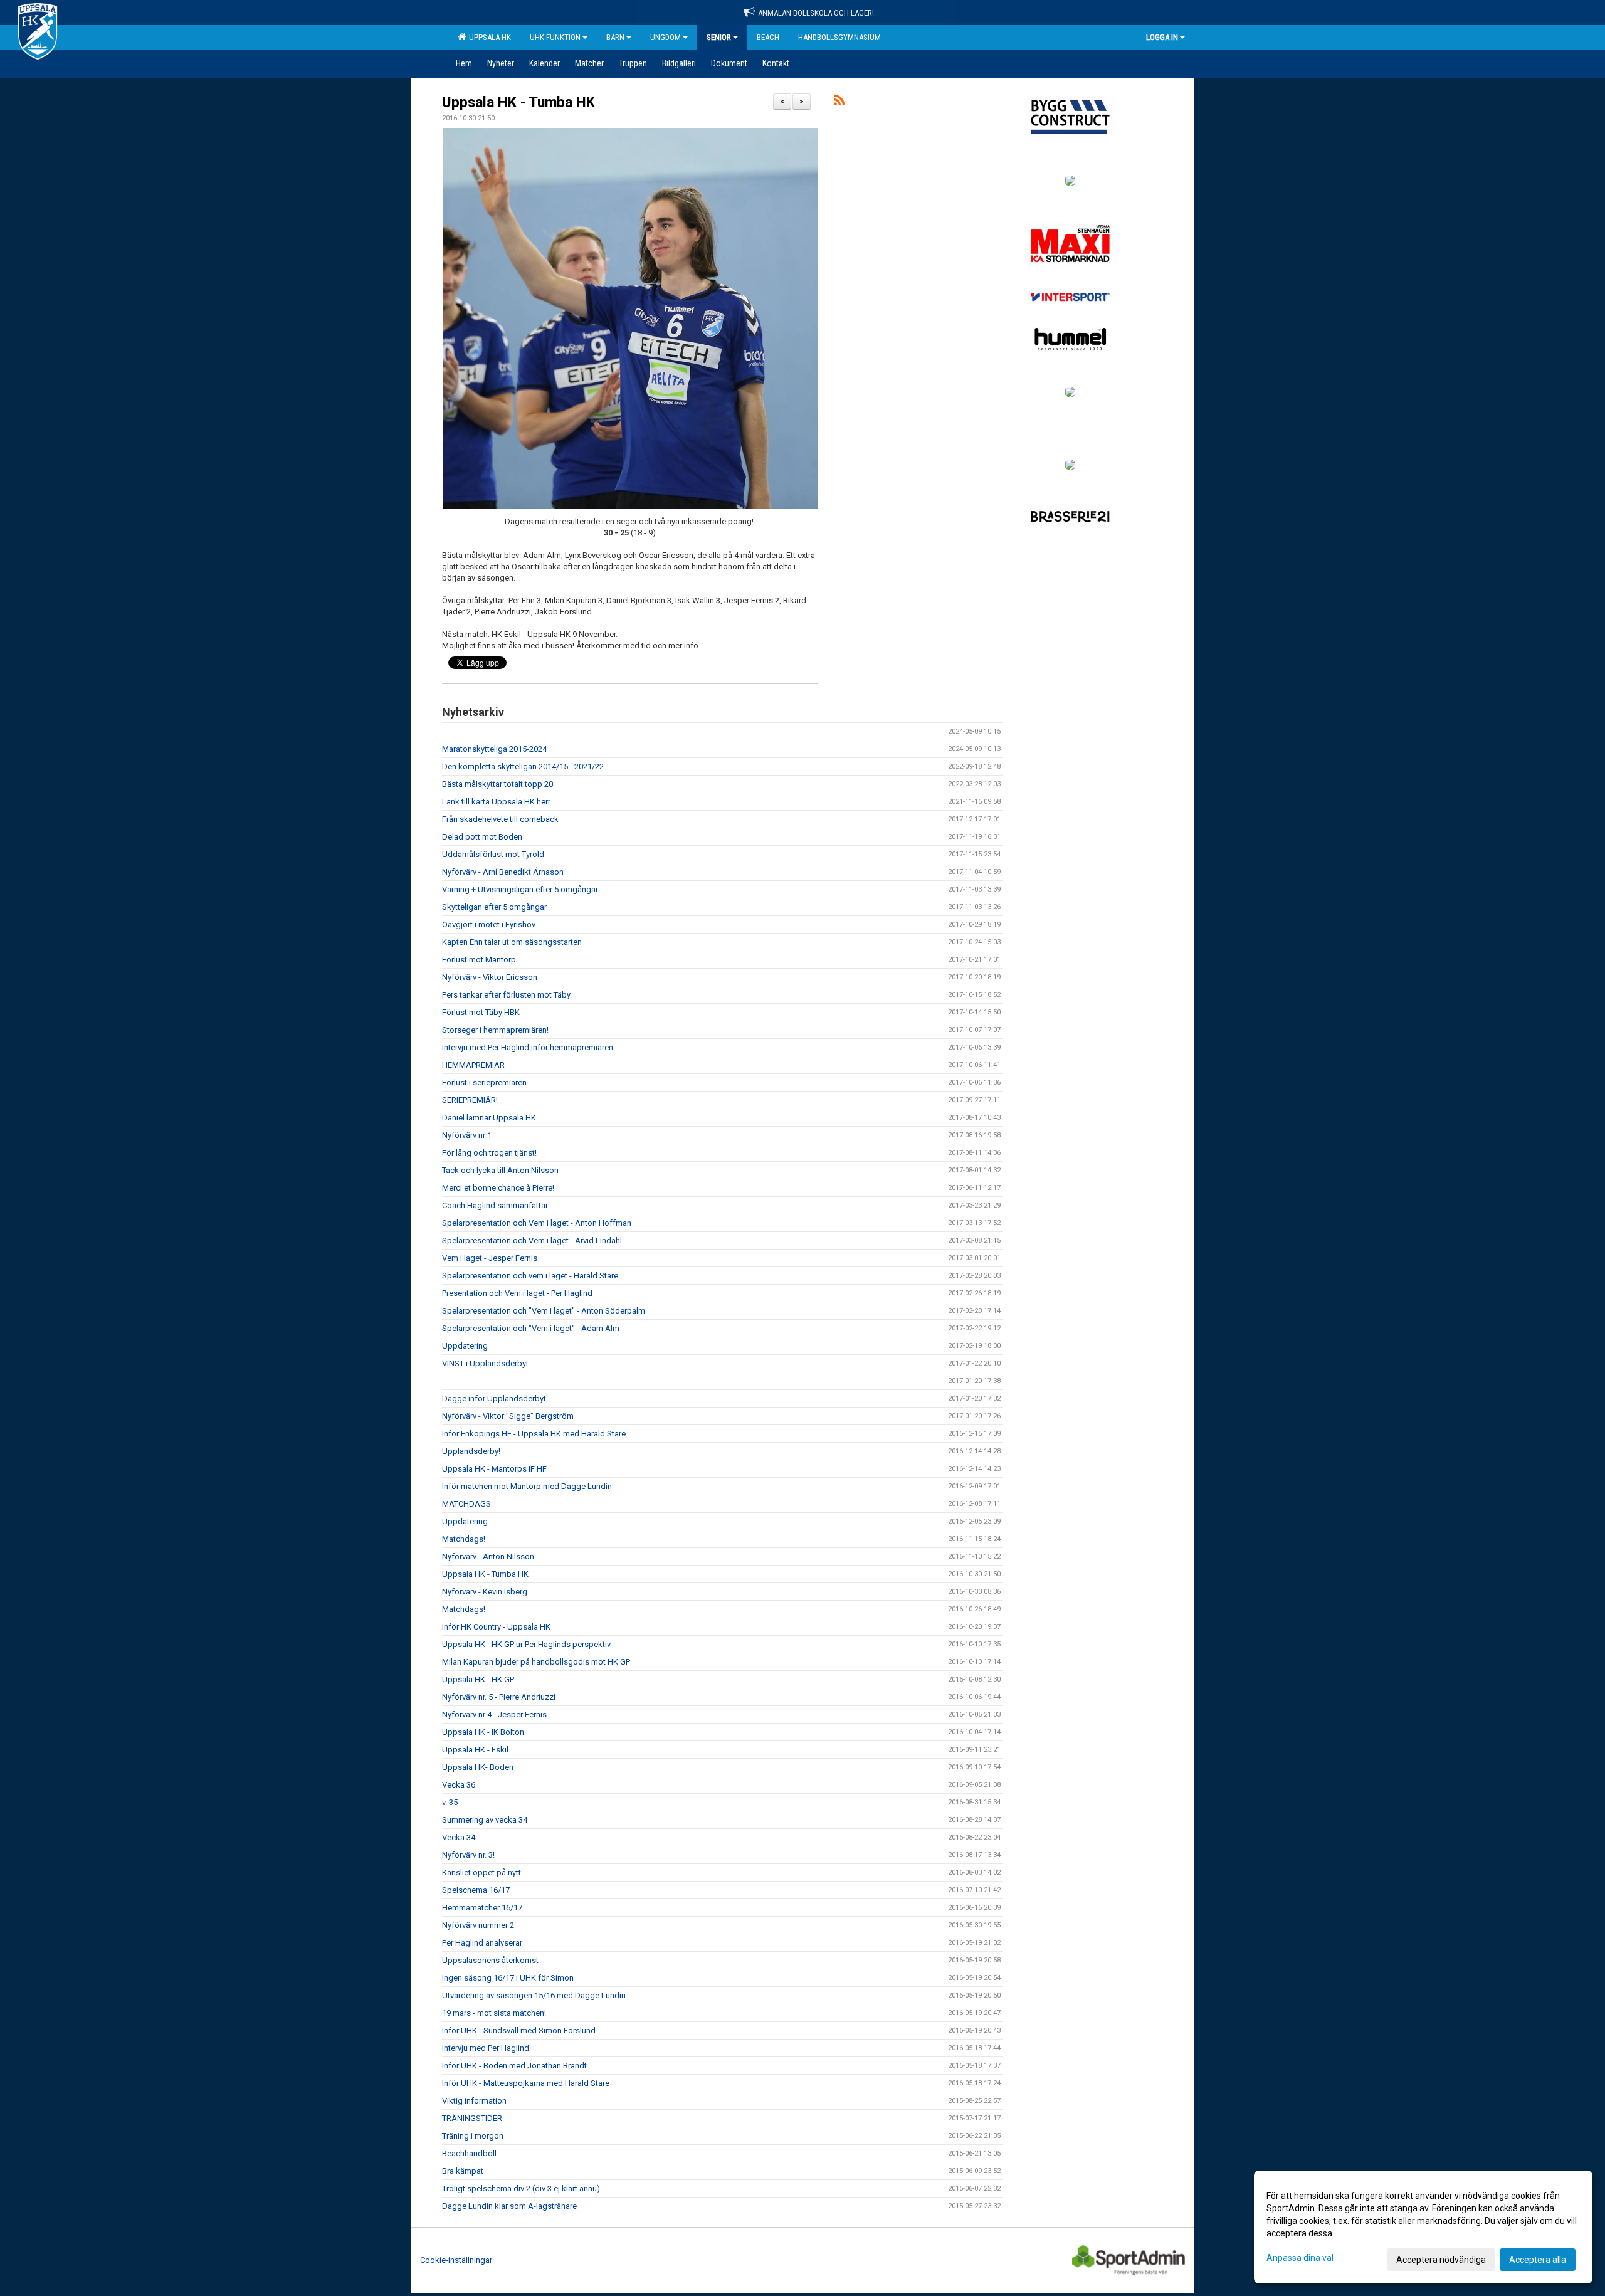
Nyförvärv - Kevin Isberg (485, 1592)
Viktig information (474, 2101)
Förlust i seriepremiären (484, 1082)
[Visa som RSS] (839, 103)
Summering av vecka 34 (485, 1820)
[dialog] (1423, 2227)
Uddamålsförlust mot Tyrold (493, 854)
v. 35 (450, 1802)
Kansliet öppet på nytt (481, 1872)
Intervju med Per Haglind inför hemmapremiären (528, 1047)
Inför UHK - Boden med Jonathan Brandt (514, 2066)
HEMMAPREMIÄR (473, 1065)
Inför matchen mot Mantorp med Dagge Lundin (527, 1486)
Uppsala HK (488, 37)
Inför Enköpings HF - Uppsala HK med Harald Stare (534, 1434)
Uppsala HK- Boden (478, 1767)
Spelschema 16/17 (476, 1890)
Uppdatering (465, 1346)
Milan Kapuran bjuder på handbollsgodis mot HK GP (536, 1662)
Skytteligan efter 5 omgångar (494, 907)
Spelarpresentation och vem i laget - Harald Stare (530, 1276)
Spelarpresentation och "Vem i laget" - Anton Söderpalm (544, 1311)
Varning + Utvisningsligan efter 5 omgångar (520, 889)
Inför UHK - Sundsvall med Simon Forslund (519, 2030)
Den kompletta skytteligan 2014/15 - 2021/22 (523, 766)
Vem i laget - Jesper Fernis (490, 1258)
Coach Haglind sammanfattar (495, 1205)
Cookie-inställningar (456, 2260)
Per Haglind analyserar (482, 1943)
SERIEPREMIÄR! (470, 1100)
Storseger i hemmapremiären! (495, 1030)
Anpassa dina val (1300, 2258)
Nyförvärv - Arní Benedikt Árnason (503, 872)
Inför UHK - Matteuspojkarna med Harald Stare (526, 2083)
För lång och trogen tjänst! (489, 1153)
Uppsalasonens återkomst (490, 1960)
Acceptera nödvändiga (1441, 2260)
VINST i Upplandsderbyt (485, 1363)
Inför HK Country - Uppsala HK (496, 1627)
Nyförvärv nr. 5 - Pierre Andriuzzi (499, 1697)
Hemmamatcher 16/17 (482, 1908)
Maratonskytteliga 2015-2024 (494, 749)
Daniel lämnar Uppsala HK (489, 1118)
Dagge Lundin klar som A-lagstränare (509, 2206)
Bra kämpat (463, 2171)
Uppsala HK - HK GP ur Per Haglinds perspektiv (526, 1644)
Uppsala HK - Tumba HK (518, 103)
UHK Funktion (555, 37)
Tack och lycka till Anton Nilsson (500, 1170)
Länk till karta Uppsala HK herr (496, 802)
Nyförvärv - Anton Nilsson (488, 1556)
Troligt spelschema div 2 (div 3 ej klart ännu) (521, 2188)
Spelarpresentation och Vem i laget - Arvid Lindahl (532, 1240)
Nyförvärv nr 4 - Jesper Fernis (494, 1714)
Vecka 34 (459, 1837)
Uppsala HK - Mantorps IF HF (494, 1469)
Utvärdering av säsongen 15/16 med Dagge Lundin (534, 1995)
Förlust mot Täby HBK (481, 1012)
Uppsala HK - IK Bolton (483, 1732)
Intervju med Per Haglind (486, 2048)
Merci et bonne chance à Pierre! (498, 1188)
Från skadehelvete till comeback (500, 819)
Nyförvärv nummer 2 (478, 1925)
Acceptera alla (1538, 2260)
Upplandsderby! (471, 1451)
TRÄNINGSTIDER (472, 2118)
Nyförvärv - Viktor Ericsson (490, 977)
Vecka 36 (459, 1785)
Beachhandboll (469, 2153)
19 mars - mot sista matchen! (494, 2013)
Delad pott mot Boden (482, 837)
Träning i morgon (473, 2136)
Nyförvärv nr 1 (467, 1135)
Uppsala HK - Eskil (475, 1750)
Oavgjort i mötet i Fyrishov (489, 924)
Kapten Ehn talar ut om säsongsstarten (512, 942)
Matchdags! (464, 1539)
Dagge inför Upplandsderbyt (494, 1398)
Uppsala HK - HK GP (478, 1679)
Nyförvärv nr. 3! (468, 1855)
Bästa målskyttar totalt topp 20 (497, 784)
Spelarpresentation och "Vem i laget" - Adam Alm (531, 1328)
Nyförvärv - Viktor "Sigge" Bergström (508, 1416)
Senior (719, 37)
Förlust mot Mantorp (479, 960)
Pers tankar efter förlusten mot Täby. (507, 995)
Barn (615, 37)
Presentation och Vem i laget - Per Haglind (517, 1293)
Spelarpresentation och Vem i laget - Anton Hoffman (537, 1223)
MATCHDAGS (466, 1504)
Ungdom (666, 37)
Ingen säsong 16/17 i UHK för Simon (508, 1978)
